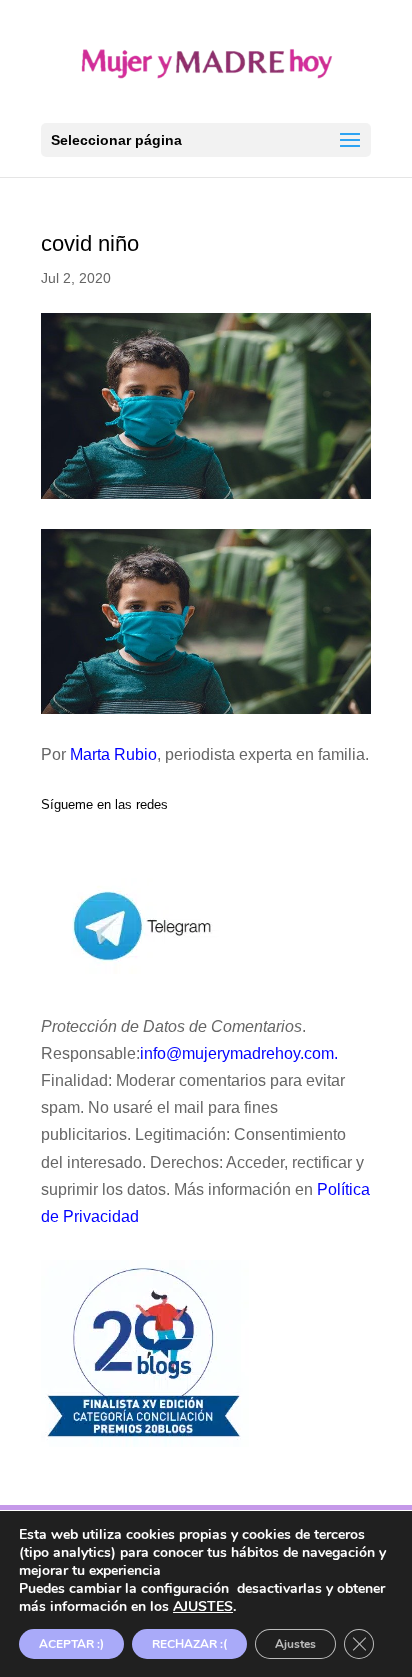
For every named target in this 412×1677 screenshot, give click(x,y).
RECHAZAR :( (189, 1644)
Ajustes (295, 1644)
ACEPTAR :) (71, 1644)
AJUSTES (203, 1607)
